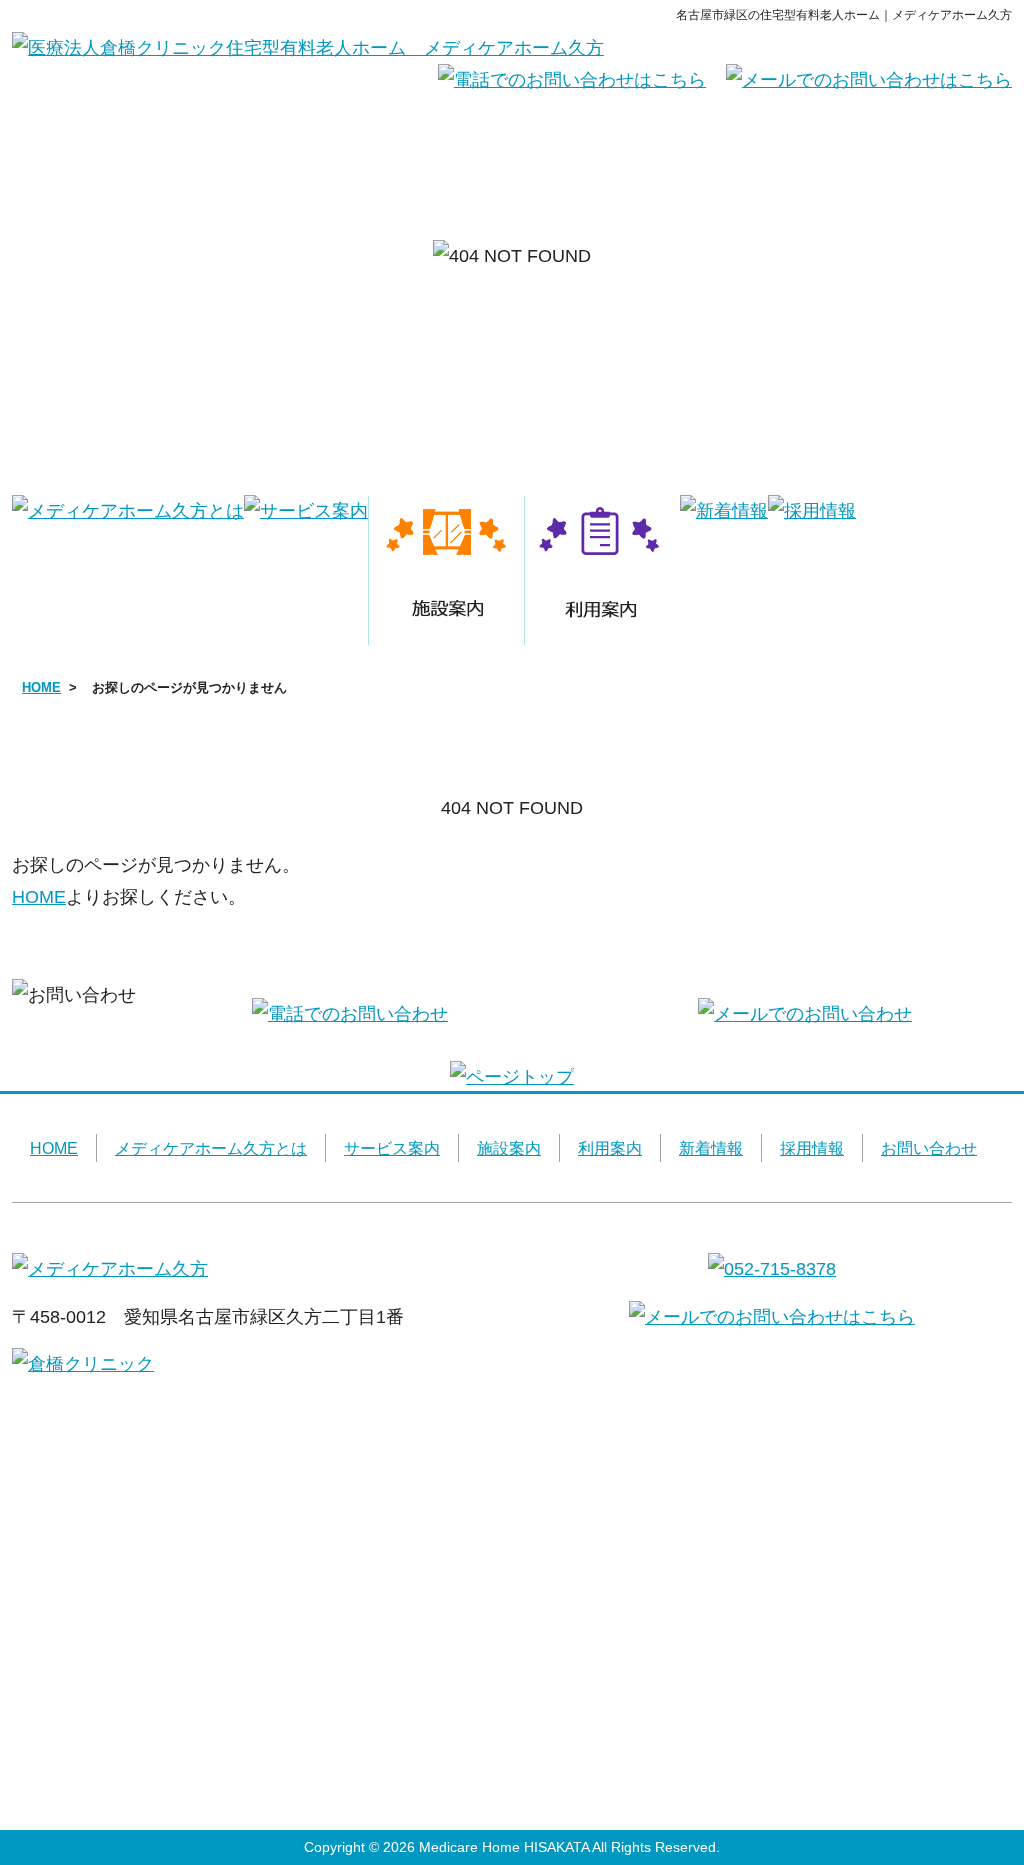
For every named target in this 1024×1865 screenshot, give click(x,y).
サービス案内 (392, 1148)
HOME (41, 688)
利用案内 (610, 1148)
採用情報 (812, 1148)
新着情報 (711, 1148)
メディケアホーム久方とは (211, 1148)
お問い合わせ (929, 1148)
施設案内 (509, 1148)
